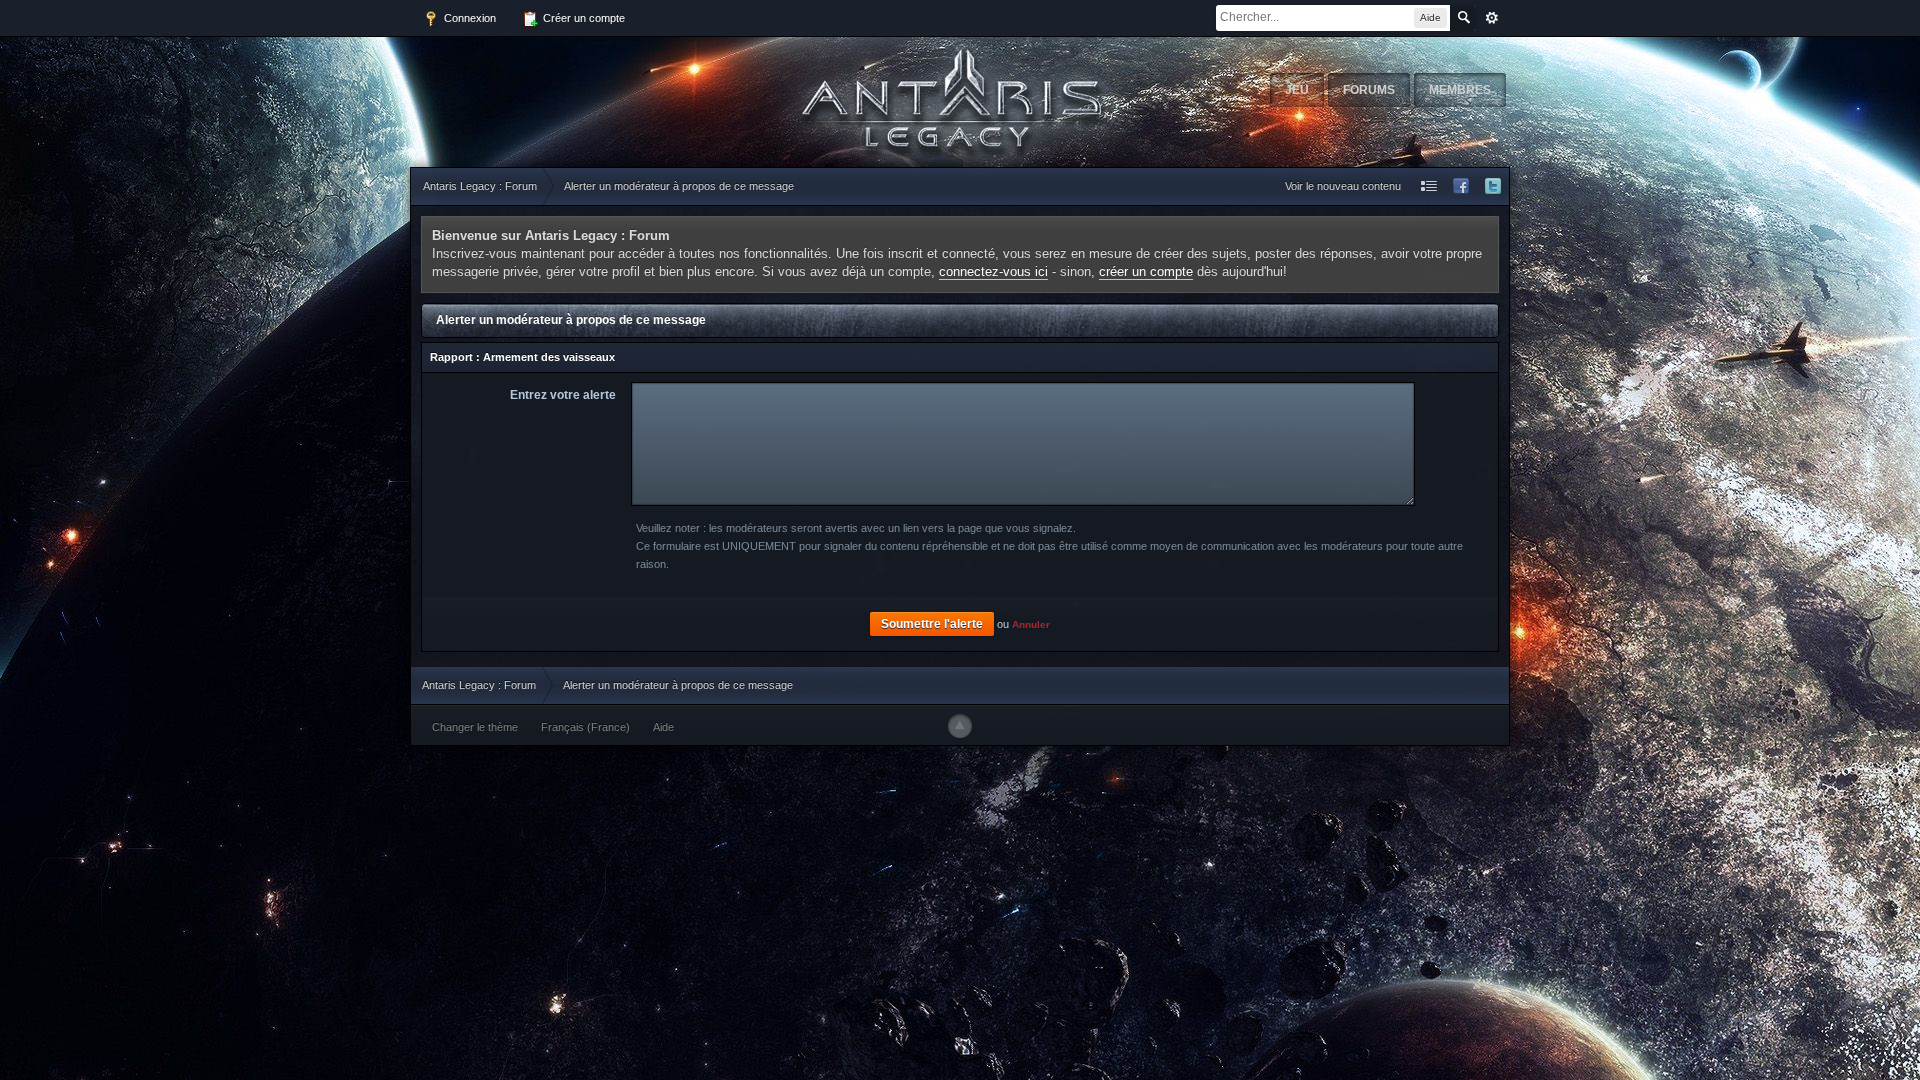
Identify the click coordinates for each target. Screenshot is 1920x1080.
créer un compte (1146, 271)
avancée (1492, 18)
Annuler (1031, 624)
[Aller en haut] (960, 726)
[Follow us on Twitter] (1493, 186)
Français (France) (585, 727)
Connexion (468, 18)
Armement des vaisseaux (549, 357)
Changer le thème (475, 727)
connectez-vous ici (993, 271)
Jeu (1297, 90)
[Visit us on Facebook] (1461, 186)
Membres (1460, 90)
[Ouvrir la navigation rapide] (1429, 186)
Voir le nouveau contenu (1343, 186)
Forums (1369, 90)
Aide (663, 727)
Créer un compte (582, 18)
